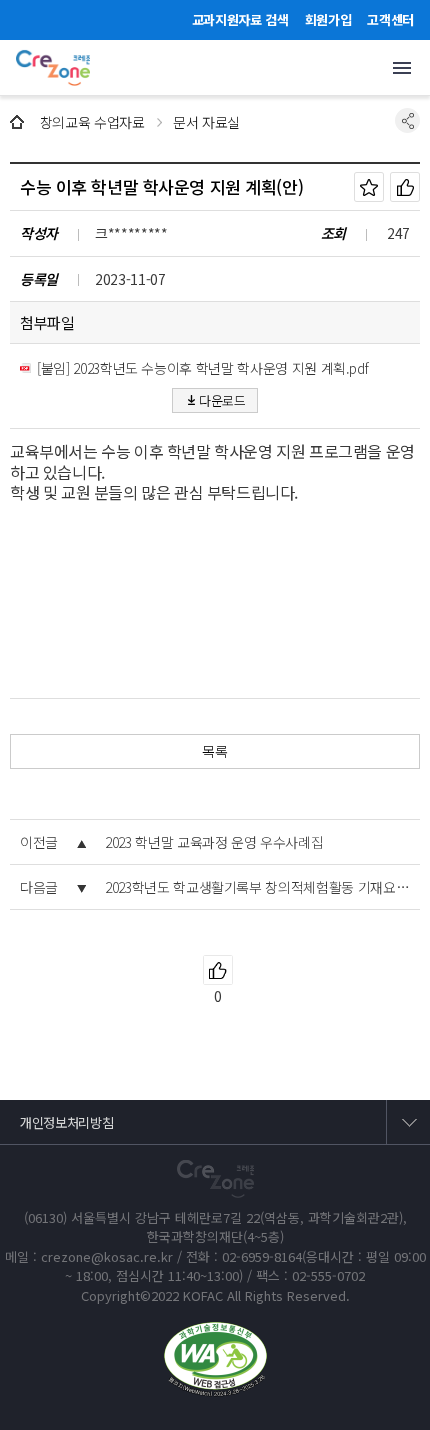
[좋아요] (405, 187)
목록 (214, 751)
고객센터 (390, 19)
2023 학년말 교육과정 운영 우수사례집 (214, 842)
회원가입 (328, 19)
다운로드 (222, 400)
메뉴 (402, 68)
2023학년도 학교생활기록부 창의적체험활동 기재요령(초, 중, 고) (257, 887)
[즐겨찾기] (369, 187)
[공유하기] (407, 120)
